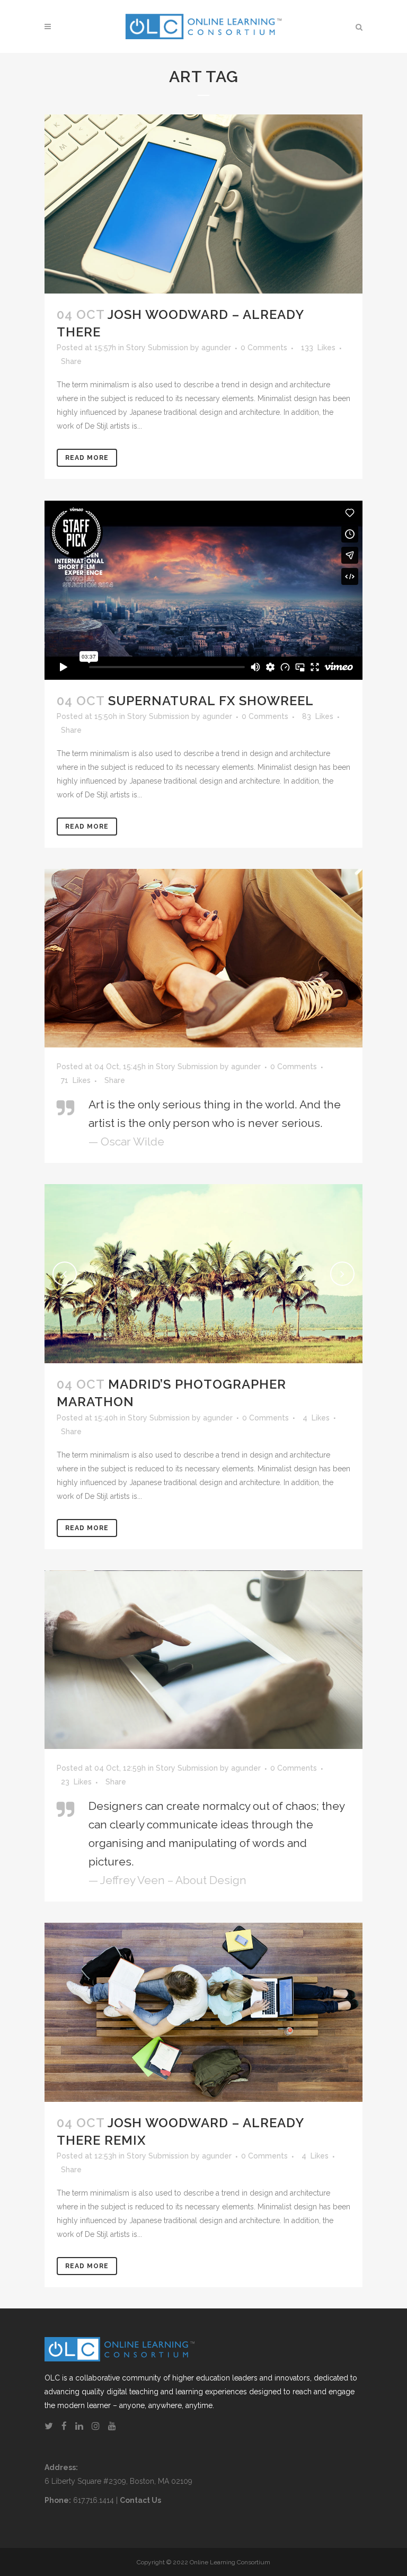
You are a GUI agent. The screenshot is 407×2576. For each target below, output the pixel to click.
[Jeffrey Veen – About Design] (203, 1660)
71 (76, 1080)
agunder (216, 348)
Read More (87, 458)
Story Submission (157, 348)
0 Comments (264, 348)
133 (318, 348)
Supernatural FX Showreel (211, 701)
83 (318, 716)
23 (76, 1782)
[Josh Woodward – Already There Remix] (203, 2012)
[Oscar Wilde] (203, 958)
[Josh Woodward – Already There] (203, 204)
